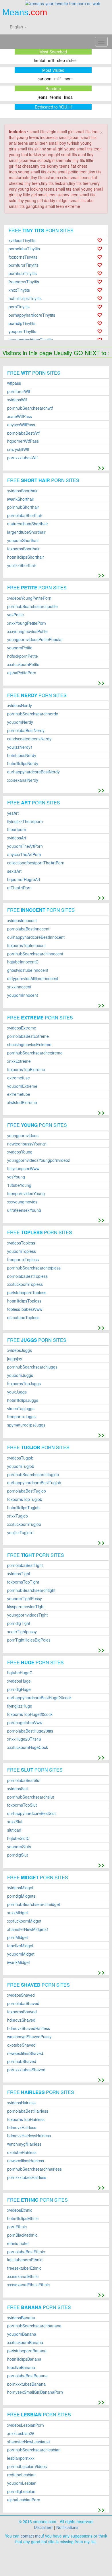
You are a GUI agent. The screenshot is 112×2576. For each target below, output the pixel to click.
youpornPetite (20, 648)
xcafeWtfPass (20, 416)
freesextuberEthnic (24, 2268)
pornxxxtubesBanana (26, 2384)
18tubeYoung (19, 1185)
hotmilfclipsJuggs (23, 1400)
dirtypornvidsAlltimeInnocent (33, 979)
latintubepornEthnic (25, 2260)
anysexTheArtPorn (24, 855)
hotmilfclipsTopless (24, 1301)
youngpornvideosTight (27, 1615)
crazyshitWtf (18, 449)
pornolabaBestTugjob (27, 1491)
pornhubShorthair (23, 507)
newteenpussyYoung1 (27, 1144)
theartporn (17, 830)
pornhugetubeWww (25, 1723)
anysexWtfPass (21, 425)
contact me (31, 2536)
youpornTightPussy (25, 1599)
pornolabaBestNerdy (26, 730)
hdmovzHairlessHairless (29, 2136)
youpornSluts (19, 1847)
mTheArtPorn (19, 888)
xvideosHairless (21, 2103)
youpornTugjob (21, 1466)
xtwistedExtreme (22, 1103)
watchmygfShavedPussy (29, 2037)
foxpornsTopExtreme (26, 1070)
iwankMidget (19, 1962)
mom (68, 79)
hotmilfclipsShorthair (26, 557)
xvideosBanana (21, 2318)
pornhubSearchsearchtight (31, 1590)
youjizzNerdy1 (20, 747)
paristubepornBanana (27, 2351)
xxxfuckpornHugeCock (28, 1747)
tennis (56, 97)
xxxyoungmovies (22, 1202)
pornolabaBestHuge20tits (30, 1731)
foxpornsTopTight (23, 1582)
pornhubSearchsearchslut (31, 1797)
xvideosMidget (20, 1888)
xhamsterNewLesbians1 (29, 2442)
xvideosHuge (19, 1681)
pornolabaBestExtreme (28, 1036)
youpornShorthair (23, 540)
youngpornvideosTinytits (31, 340)
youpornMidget (21, 1954)
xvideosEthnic (20, 2210)
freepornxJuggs (21, 1417)
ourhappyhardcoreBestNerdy (33, 772)
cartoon (45, 79)
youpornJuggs (20, 1375)
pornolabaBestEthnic (26, 2252)
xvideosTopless (21, 1243)
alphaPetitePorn (22, 673)
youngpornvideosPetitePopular (35, 639)
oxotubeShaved (21, 2045)
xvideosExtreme (22, 1028)
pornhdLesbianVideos (27, 2466)
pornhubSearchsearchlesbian (34, 2450)
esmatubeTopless (23, 1318)
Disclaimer (43, 2527)
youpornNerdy (20, 722)
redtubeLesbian (21, 2475)
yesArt (13, 813)
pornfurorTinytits (24, 265)
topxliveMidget (20, 1946)
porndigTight (19, 1623)
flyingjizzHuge (20, 1706)
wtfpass (14, 383)
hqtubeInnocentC (23, 962)
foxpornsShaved (22, 2012)
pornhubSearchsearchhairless (34, 2169)
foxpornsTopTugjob (25, 1499)
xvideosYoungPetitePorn (29, 598)
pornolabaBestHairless (28, 2111)
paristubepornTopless (27, 1293)
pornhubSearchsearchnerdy (33, 714)
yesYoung (16, 1177)
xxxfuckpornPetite (23, 664)
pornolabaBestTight (25, 1565)
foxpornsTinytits (23, 257)
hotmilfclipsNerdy (23, 763)
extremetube (19, 1094)
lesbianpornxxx (21, 2458)
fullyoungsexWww (23, 1169)
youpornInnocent (23, 995)
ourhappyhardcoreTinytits (32, 315)
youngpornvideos (23, 1136)
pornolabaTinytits (24, 249)
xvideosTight (19, 1574)
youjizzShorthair (22, 565)
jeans (43, 97)
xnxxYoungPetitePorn (27, 623)
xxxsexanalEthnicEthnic (28, 2285)
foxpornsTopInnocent (26, 946)
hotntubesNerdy (22, 755)
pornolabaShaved (23, 2003)
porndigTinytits (22, 323)
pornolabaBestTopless (27, 1276)
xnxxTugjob (18, 1516)
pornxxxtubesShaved (26, 2070)
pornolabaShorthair (25, 515)
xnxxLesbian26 (21, 2433)
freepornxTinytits (24, 282)
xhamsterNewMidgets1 (28, 1929)
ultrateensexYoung (24, 1210)
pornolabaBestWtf (23, 433)
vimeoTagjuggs (21, 1409)
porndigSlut (18, 1855)
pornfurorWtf (19, 391)
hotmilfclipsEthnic (23, 2218)
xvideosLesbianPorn (26, 2425)
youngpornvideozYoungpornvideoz (39, 1160)
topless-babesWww (25, 1309)
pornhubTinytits (23, 273)
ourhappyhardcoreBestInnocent (36, 937)
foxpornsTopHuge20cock (30, 1714)
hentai (39, 60)
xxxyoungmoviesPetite (27, 631)
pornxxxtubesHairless (27, 2177)
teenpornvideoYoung (26, 1194)
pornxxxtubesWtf (22, 458)
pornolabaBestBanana (27, 2376)
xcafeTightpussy (22, 1632)
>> (101, 467)
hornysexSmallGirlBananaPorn (35, 2392)
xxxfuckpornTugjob (24, 1524)
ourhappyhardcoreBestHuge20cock (39, 1698)
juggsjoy (15, 1359)
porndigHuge (19, 1689)
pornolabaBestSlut (24, 1780)
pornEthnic (17, 2227)
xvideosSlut (18, 1789)
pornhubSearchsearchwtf (30, 408)
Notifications (67, 2527)
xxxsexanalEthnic (23, 2276)
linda (68, 97)
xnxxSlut (15, 1822)
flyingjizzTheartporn (25, 821)
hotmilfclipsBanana (24, 2359)
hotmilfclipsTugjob (23, 1508)
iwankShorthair (21, 499)
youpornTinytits (22, 331)
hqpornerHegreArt (24, 879)
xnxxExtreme (19, 1061)
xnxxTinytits (19, 290)
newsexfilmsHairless (26, 2161)
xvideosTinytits (22, 240)
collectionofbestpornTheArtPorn (36, 863)
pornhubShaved (22, 2061)
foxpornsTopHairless (26, 2119)
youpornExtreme (22, 1086)
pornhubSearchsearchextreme (35, 1053)
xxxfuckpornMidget (24, 1921)
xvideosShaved (21, 1995)
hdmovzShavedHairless (29, 2028)
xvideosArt (17, 838)
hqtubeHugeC (20, 1673)
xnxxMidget (18, 1913)
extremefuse (19, 1078)
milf (51, 60)
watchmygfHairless (24, 2144)
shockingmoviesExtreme (29, 1045)
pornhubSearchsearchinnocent (35, 954)
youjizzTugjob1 (21, 1533)
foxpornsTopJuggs (24, 1384)
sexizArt (14, 871)
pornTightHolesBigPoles (29, 1640)
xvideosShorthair (22, 491)
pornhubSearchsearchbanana (34, 2326)
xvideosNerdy (20, 706)
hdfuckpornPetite (23, 656)
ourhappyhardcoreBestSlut (31, 1813)
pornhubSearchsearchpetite (32, 606)
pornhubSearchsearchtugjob (33, 1475)
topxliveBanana (21, 2367)
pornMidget (18, 1937)
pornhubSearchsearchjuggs (32, 1367)
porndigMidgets (21, 1896)
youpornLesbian (22, 2483)
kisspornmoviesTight (26, 1607)
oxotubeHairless (22, 2152)
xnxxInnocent (19, 987)
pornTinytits (19, 307)
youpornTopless (22, 1251)
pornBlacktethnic (22, 2235)
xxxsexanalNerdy (23, 780)
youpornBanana (22, 2334)
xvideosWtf (17, 400)
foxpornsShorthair (23, 549)
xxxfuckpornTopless (25, 1284)
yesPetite (16, 615)
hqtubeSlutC (18, 1838)
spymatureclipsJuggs (26, 1425)
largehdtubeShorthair (26, 532)
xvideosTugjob (20, 1458)
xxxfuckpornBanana (25, 2342)
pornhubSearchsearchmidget (34, 1904)
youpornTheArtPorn (25, 846)
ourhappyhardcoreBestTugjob (34, 1483)
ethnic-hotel (18, 2243)
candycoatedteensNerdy (29, 739)
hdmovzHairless (22, 2127)
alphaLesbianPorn (24, 2500)
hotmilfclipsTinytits (25, 298)
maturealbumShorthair (28, 524)
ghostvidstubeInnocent (28, 970)
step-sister (67, 60)
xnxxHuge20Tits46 (24, 1739)
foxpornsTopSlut (22, 1805)
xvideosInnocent (22, 921)
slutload (14, 1830)
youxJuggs (17, 1392)
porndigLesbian (21, 2491)
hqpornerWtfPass (23, 441)
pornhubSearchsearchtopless (34, 1268)
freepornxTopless (23, 1260)
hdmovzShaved (21, 2020)
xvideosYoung (20, 1152)
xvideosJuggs (20, 1350)
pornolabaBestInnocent (28, 929)
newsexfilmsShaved (25, 2053)
